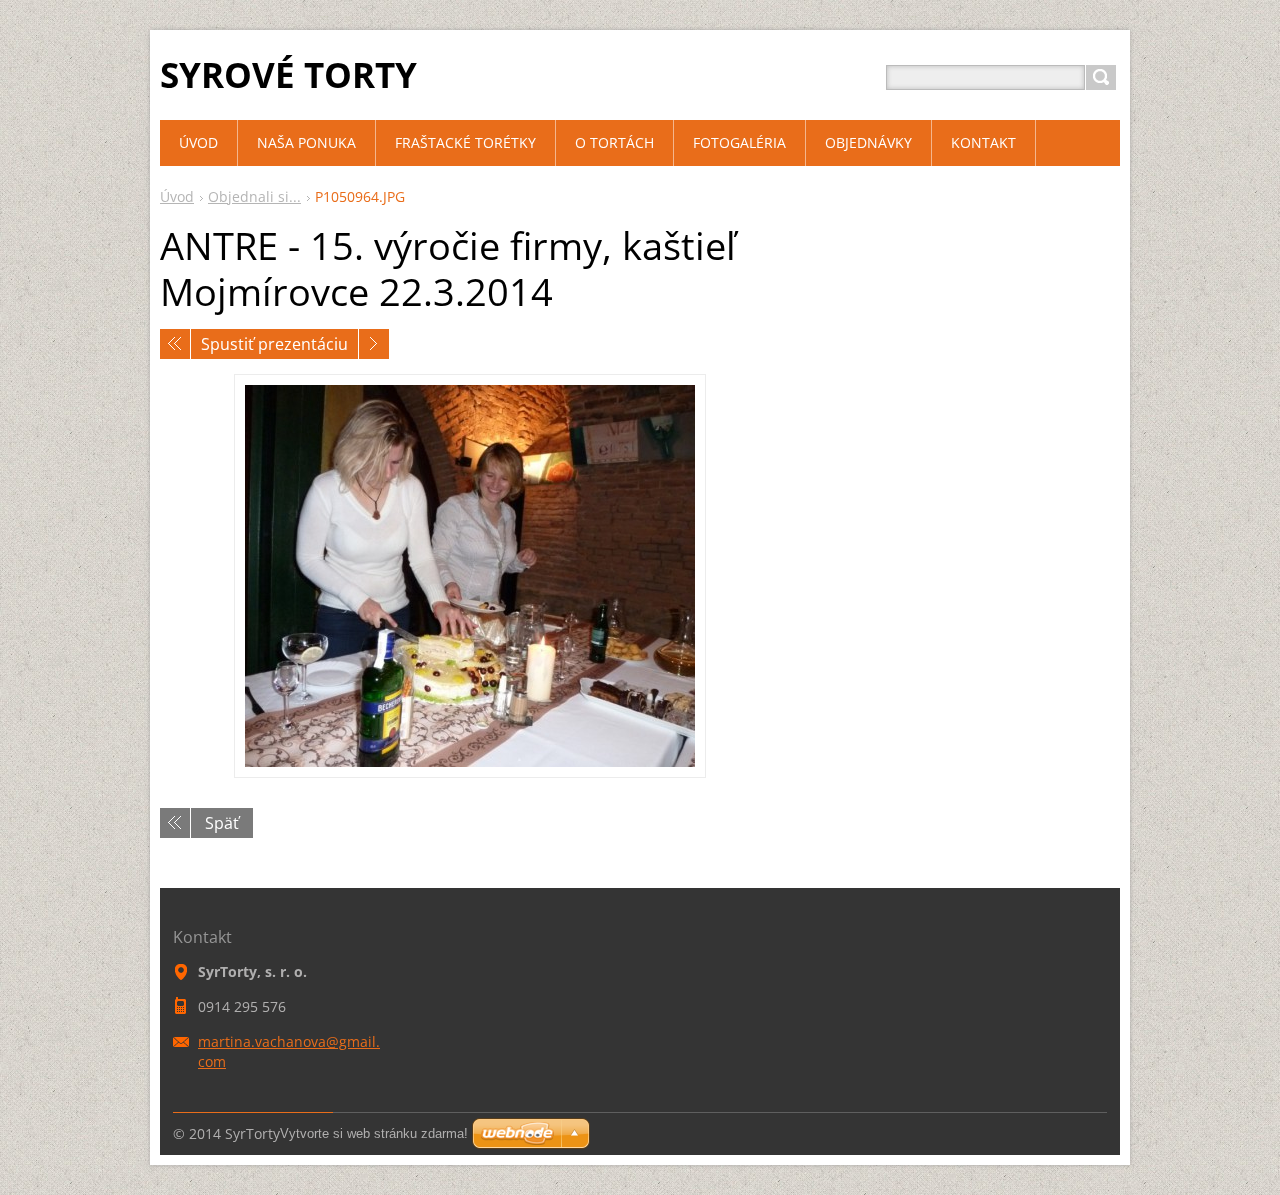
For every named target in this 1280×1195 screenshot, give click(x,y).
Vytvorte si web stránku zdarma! (374, 1133)
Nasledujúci (374, 344)
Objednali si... (254, 196)
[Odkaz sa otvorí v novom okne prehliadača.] (470, 576)
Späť (222, 823)
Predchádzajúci (175, 344)
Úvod (177, 196)
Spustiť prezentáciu (274, 344)
